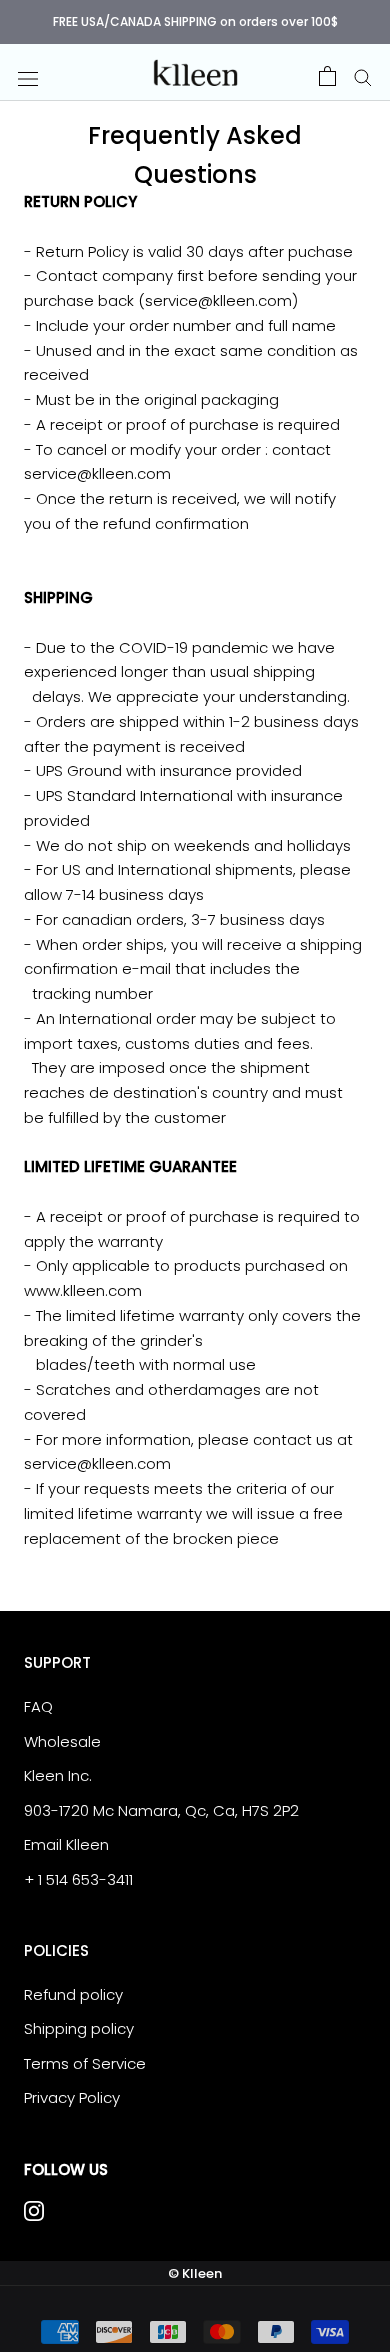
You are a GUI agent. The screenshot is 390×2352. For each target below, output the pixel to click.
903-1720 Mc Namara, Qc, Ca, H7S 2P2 (161, 1810)
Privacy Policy (72, 2097)
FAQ (38, 1706)
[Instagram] (34, 2210)
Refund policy (73, 1994)
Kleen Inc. (58, 1775)
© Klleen (195, 2273)
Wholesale (62, 1741)
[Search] (363, 75)
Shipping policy (79, 2028)
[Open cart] (327, 76)
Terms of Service (85, 2063)
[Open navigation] (28, 78)
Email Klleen (66, 1844)
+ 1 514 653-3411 (78, 1879)
